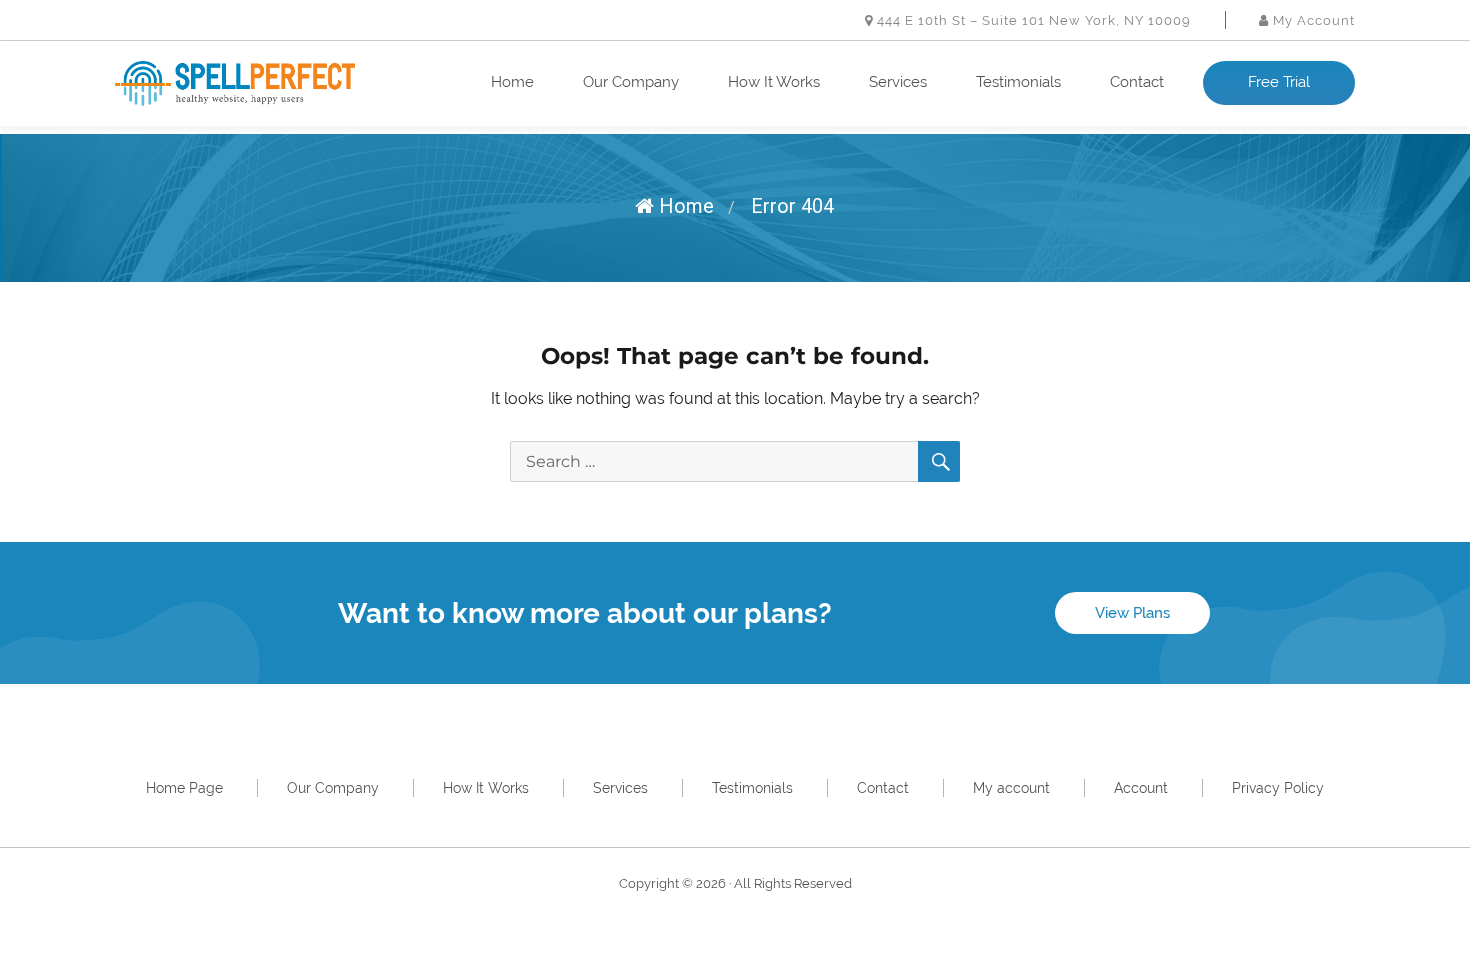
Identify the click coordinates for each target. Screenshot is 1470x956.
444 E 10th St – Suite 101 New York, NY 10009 (1032, 20)
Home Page (184, 788)
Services (898, 82)
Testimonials (1018, 82)
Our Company (631, 82)
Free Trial (1279, 82)
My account (1011, 788)
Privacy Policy (1278, 788)
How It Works (774, 82)
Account (1141, 788)
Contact (1137, 82)
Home (512, 82)
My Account (1312, 20)
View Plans (1132, 613)
